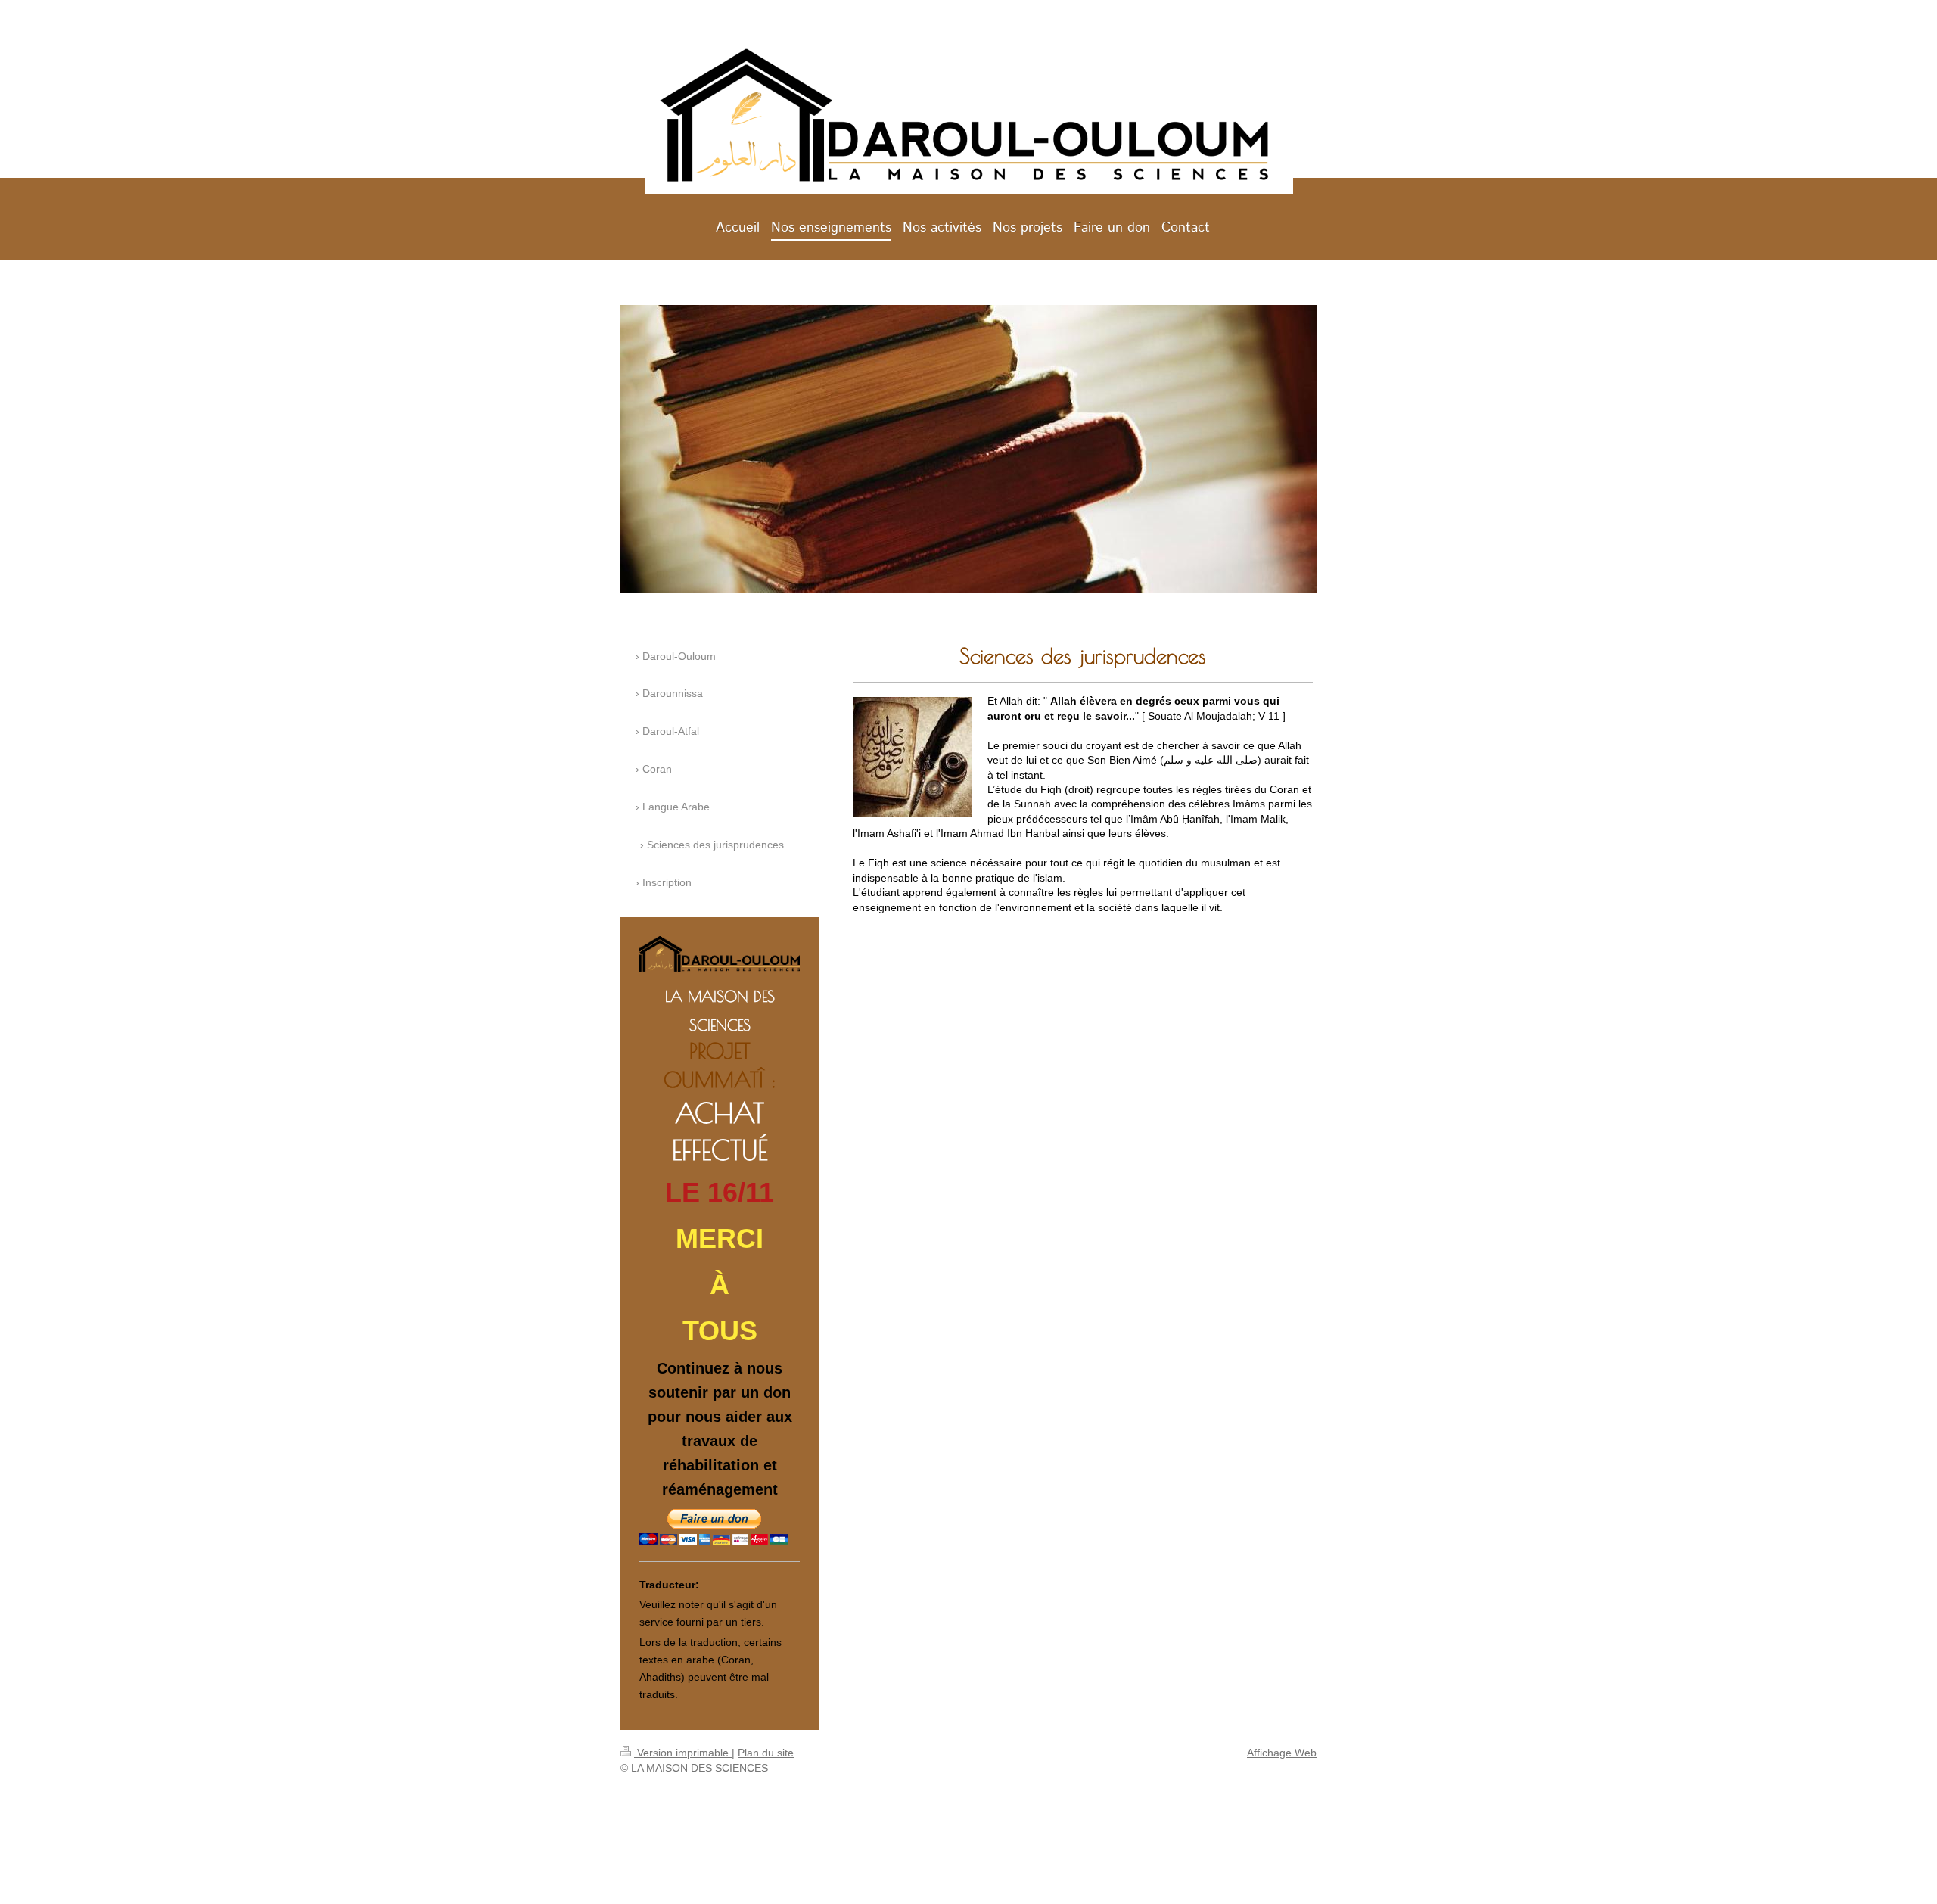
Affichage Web (1282, 1753)
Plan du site (766, 1753)
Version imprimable (683, 1753)
